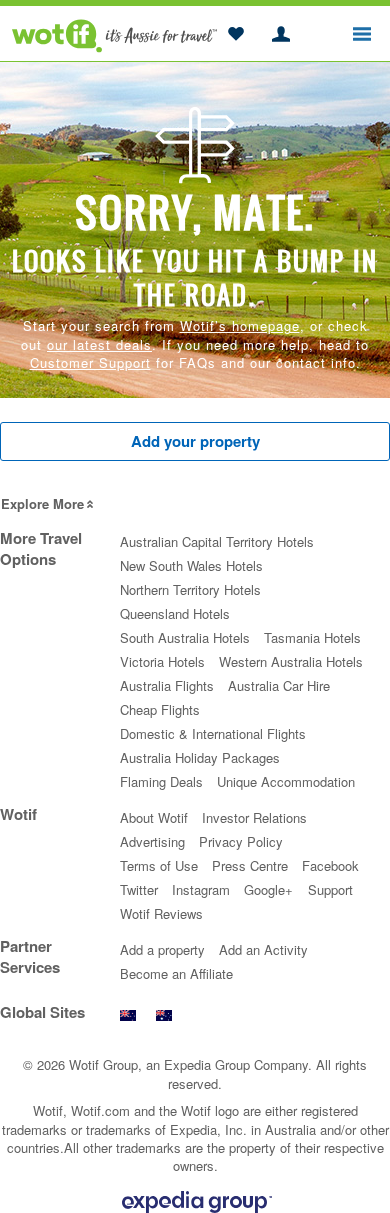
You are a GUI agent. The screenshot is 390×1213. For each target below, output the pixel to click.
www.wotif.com (164, 1020)
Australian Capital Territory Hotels (217, 541)
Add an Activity (263, 949)
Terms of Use (159, 865)
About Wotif (154, 817)
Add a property (162, 949)
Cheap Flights (160, 709)
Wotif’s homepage (240, 325)
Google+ (268, 889)
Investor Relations (254, 817)
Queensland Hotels (175, 613)
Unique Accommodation (286, 781)
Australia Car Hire (279, 685)
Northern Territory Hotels (190, 589)
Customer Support (90, 362)
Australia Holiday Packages (200, 757)
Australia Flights (167, 685)
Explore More (42, 503)
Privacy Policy (241, 841)
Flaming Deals (161, 781)
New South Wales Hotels (191, 565)
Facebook (330, 865)
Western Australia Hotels (291, 661)
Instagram (201, 889)
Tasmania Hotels (312, 637)
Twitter (139, 889)
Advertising (152, 841)
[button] (235, 35)
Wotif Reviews (161, 913)
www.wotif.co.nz (128, 1020)
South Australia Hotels (185, 637)
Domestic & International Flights (213, 733)
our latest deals (99, 344)
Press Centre (250, 865)
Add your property (195, 441)
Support (330, 889)
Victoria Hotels (162, 661)
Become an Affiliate (176, 973)
